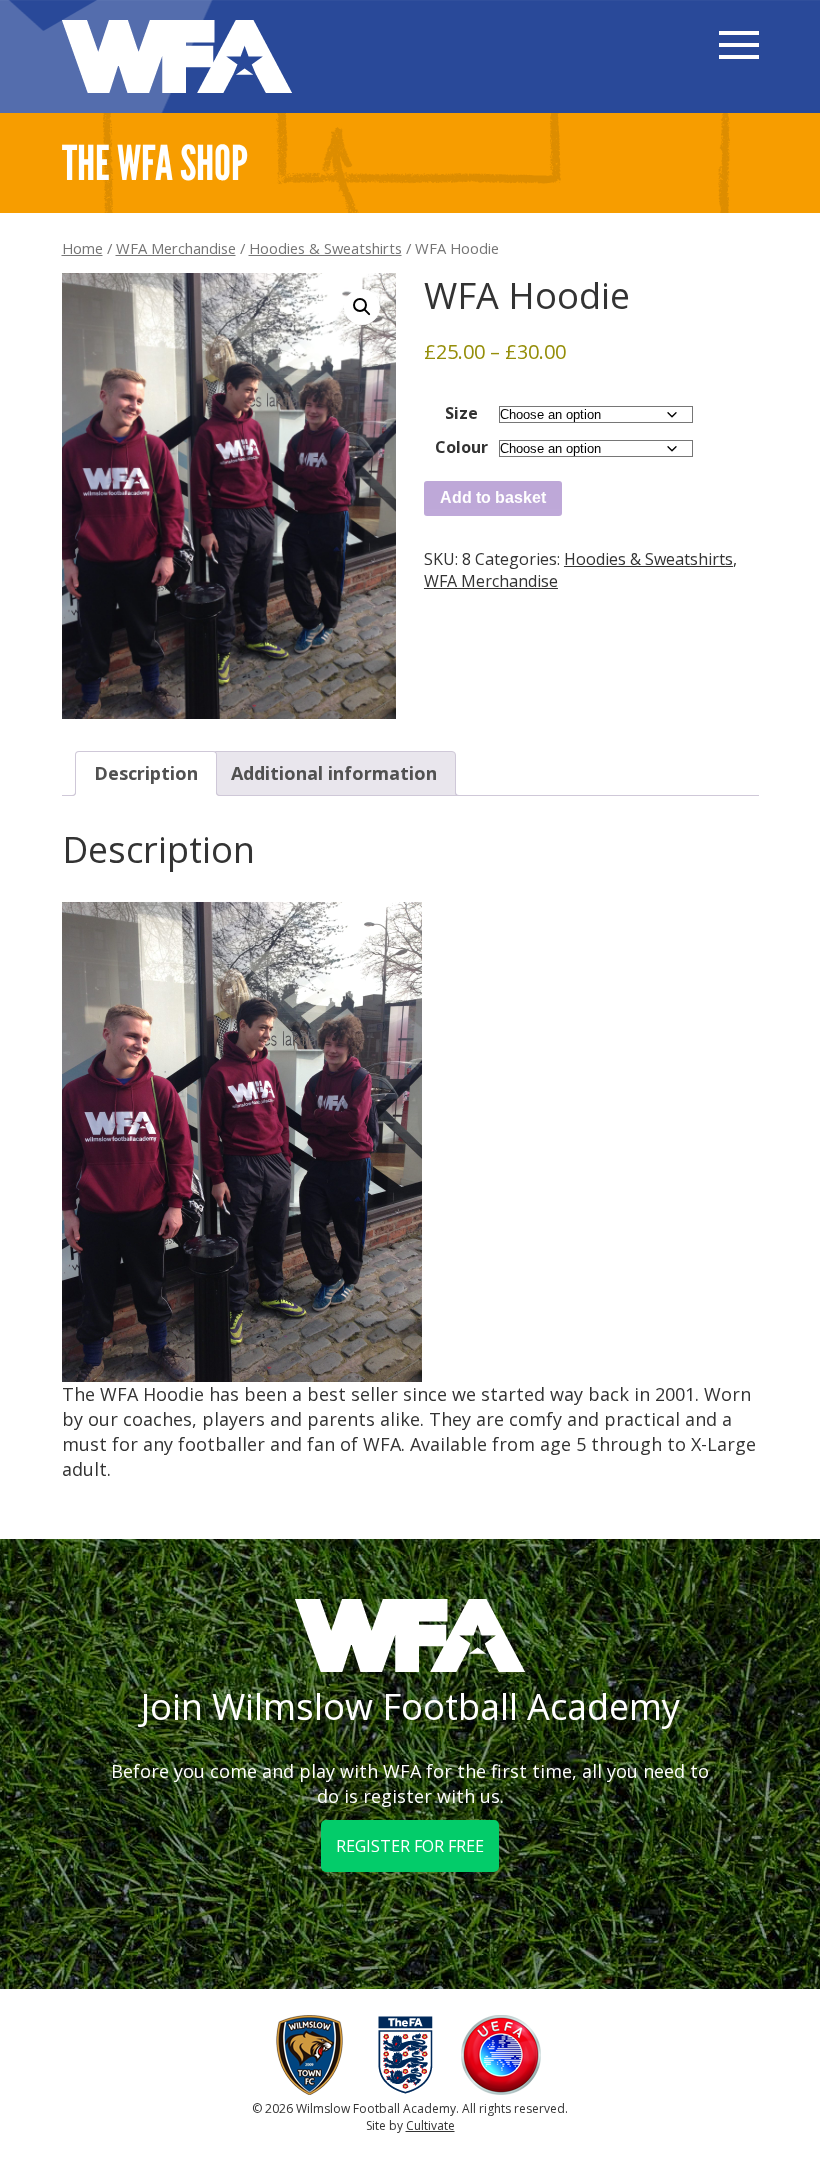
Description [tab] (146, 773)
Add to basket (493, 497)
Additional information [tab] (334, 773)
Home (82, 248)
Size (461, 413)
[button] (362, 307)
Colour (461, 447)
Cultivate (430, 2125)
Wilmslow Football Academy (177, 56)
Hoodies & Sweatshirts (325, 248)
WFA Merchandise (176, 248)
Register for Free (410, 1846)
